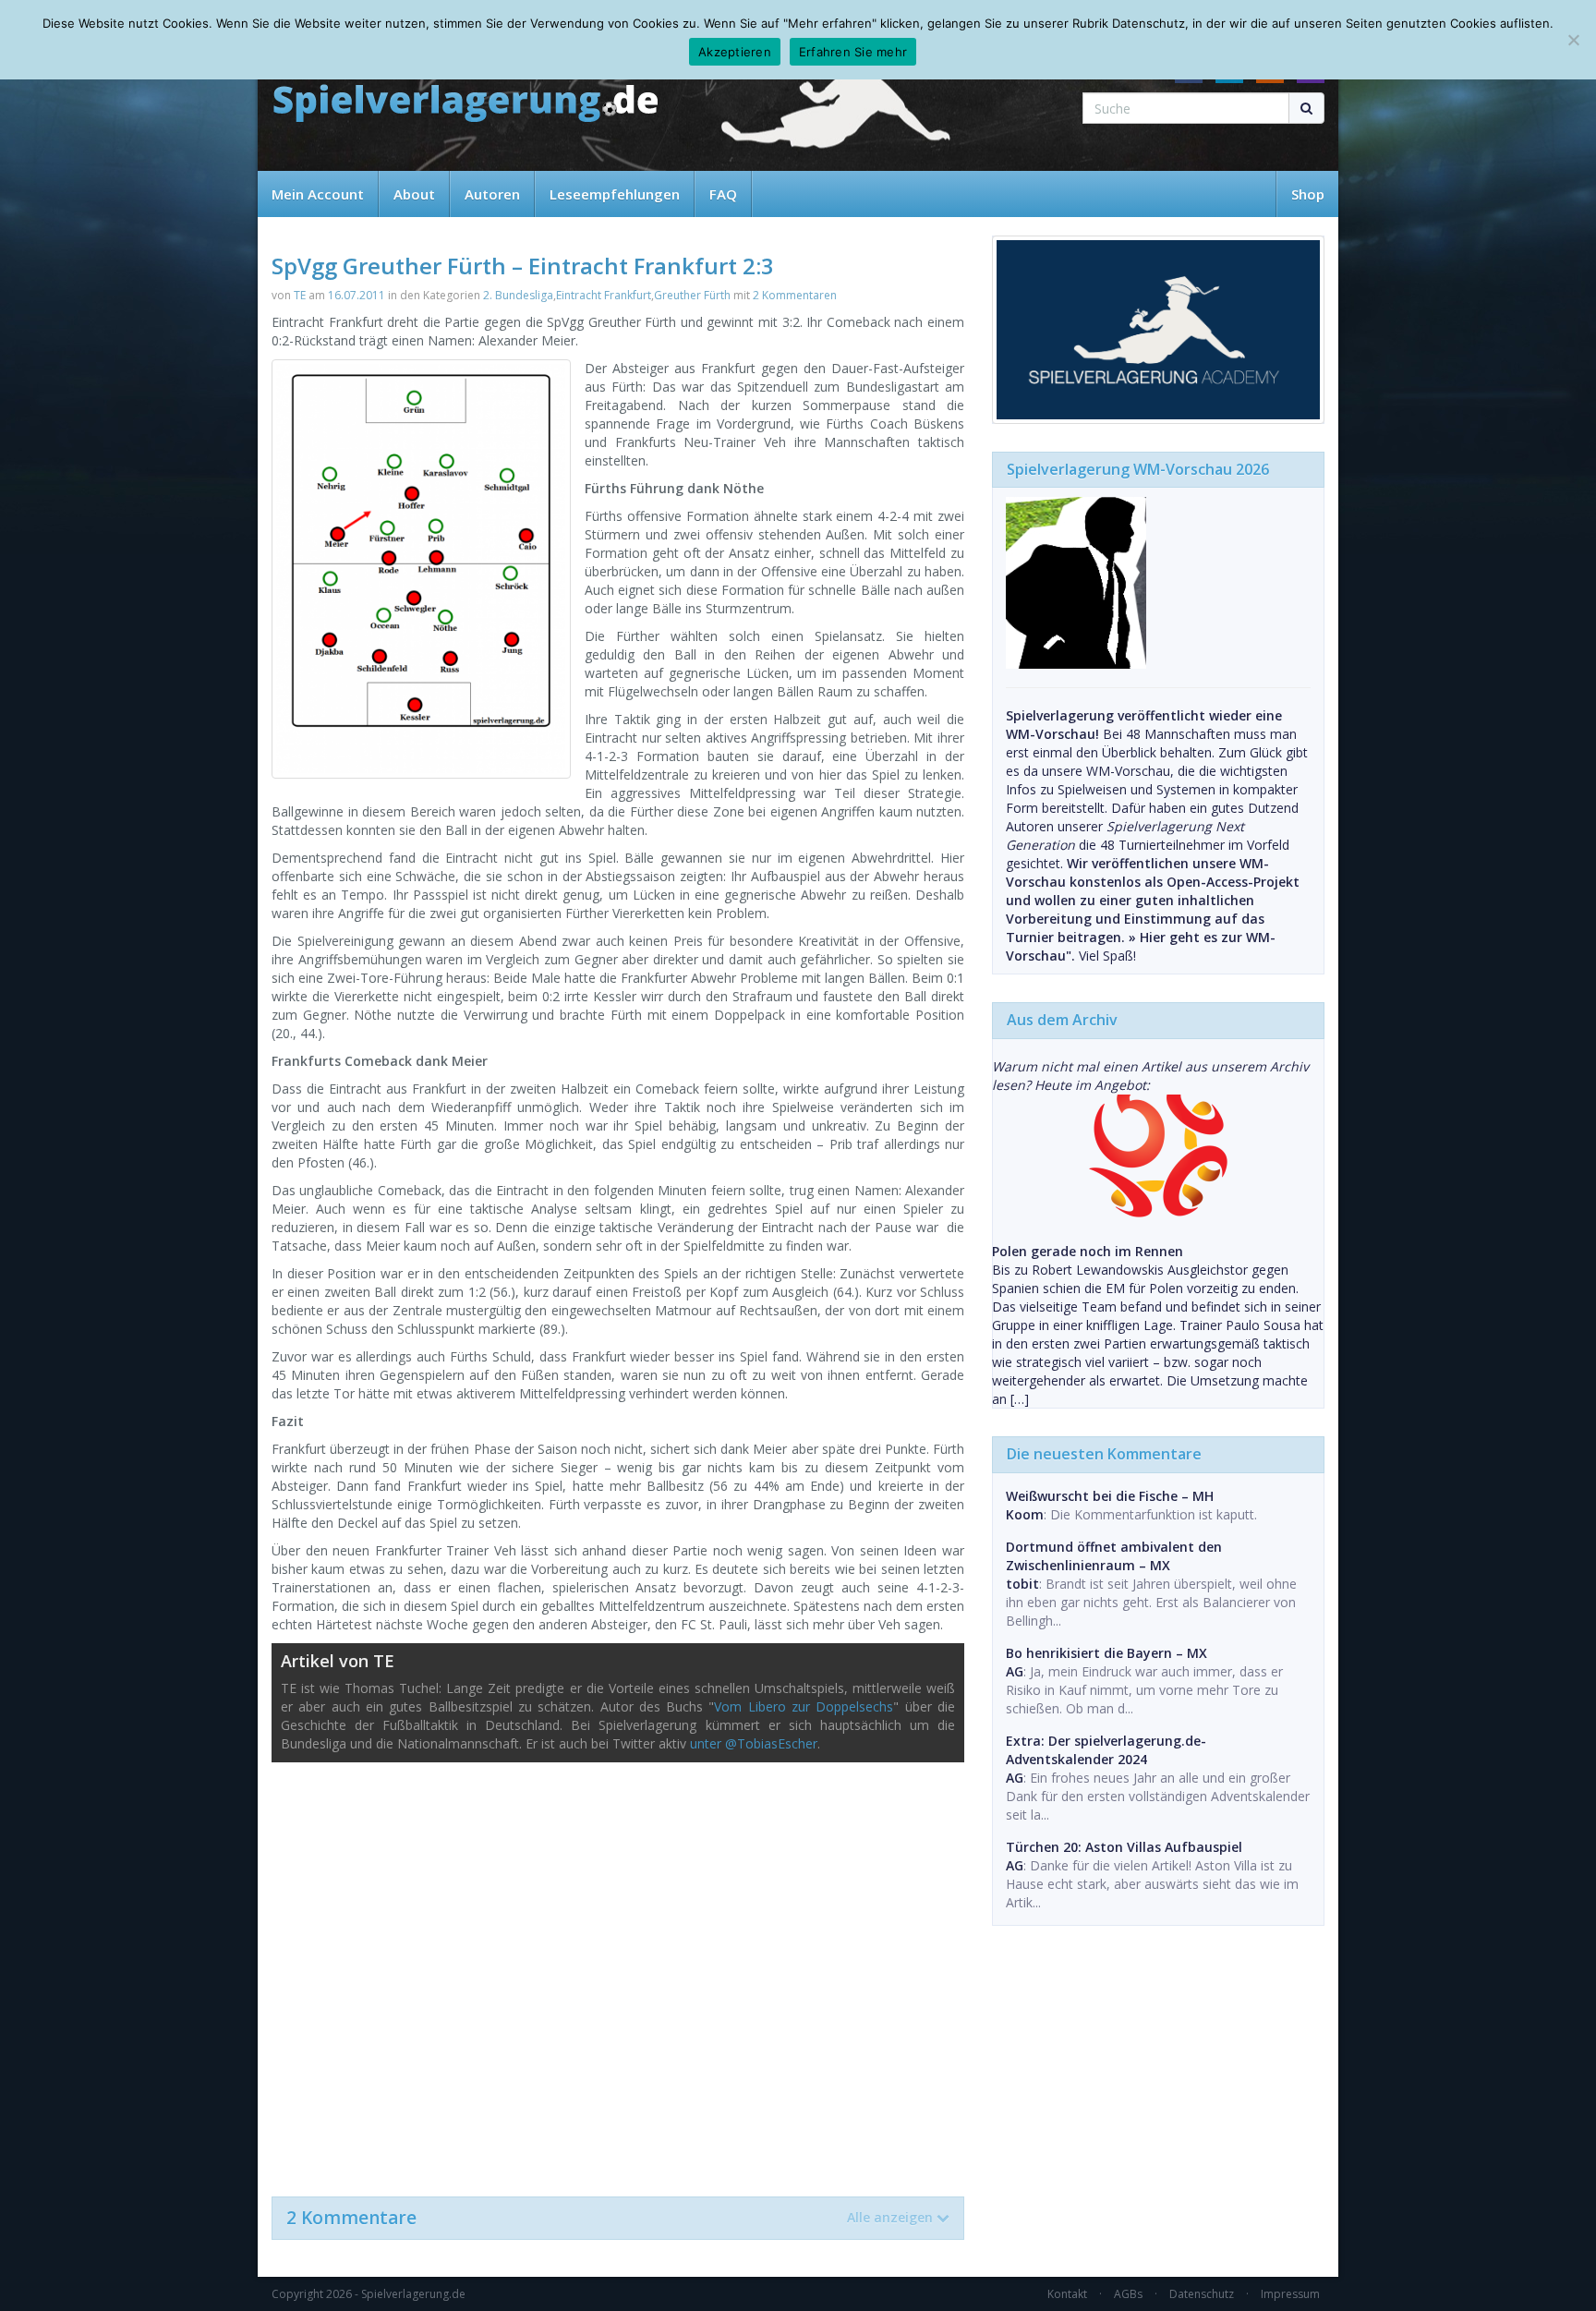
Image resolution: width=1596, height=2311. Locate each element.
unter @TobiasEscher (754, 1743)
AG (1015, 1671)
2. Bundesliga (518, 295)
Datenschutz (1202, 2294)
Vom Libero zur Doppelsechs (804, 1706)
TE (300, 295)
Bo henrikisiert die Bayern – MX (1106, 1653)
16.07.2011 (357, 295)
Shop (1308, 194)
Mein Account (318, 194)
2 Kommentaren (795, 295)
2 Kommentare (610, 2218)
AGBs (1128, 2294)
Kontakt (1067, 2294)
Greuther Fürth (692, 295)
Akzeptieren (735, 52)
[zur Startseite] (465, 104)
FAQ (723, 194)
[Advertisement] (618, 1970)
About (414, 194)
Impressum (1290, 2294)
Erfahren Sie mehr (853, 52)
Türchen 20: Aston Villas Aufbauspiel (1124, 1847)
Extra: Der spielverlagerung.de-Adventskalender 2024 (1106, 1750)
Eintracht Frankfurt (604, 295)
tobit (1022, 1584)
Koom (1025, 1514)
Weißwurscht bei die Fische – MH (1110, 1496)
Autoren (492, 194)
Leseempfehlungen (615, 194)
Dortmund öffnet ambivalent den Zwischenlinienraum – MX (1114, 1556)
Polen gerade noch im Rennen (1088, 1251)
